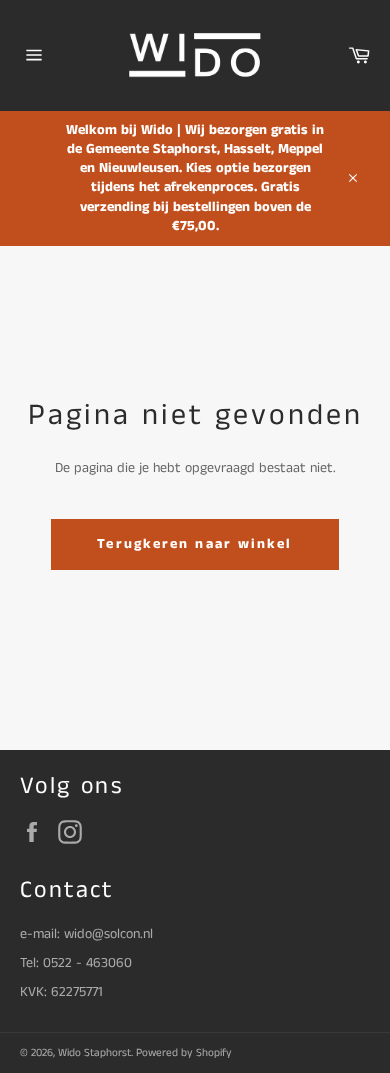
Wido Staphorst (94, 1053)
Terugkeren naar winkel (194, 544)
